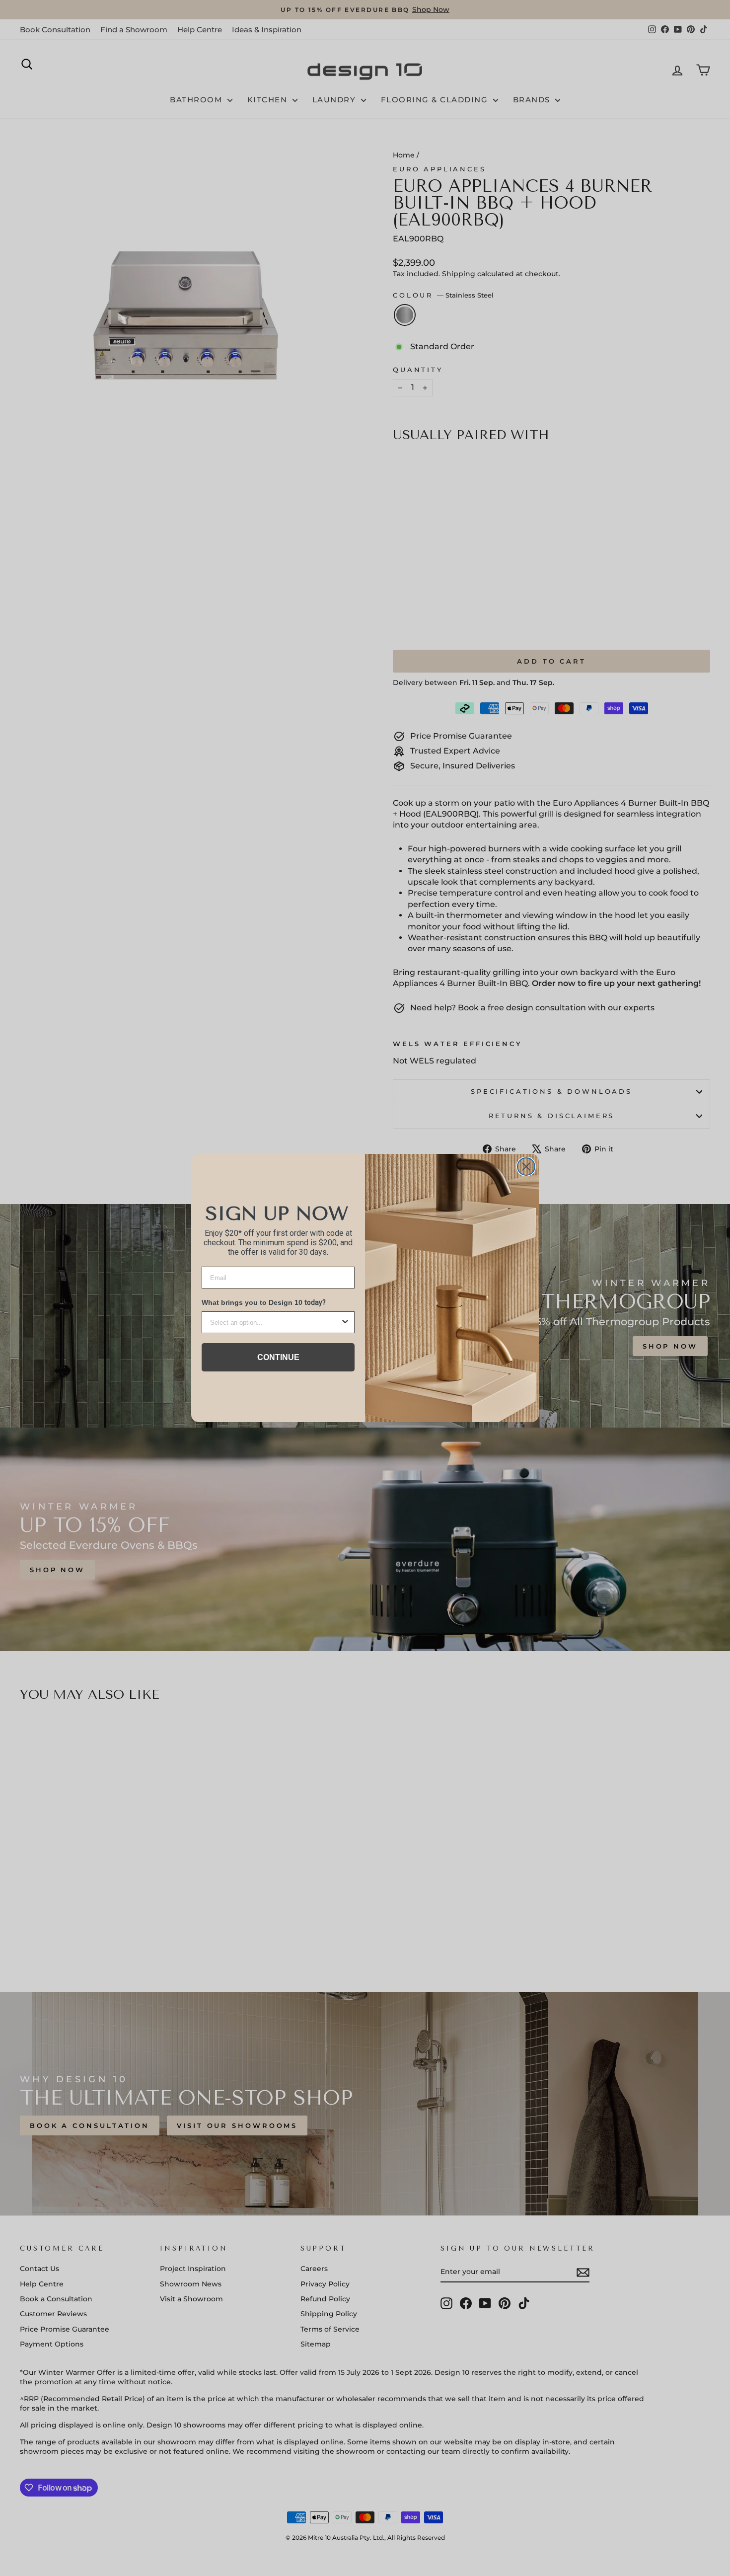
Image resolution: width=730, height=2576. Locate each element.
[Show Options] (345, 1322)
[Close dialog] (526, 1167)
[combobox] (275, 1322)
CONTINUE (278, 1357)
